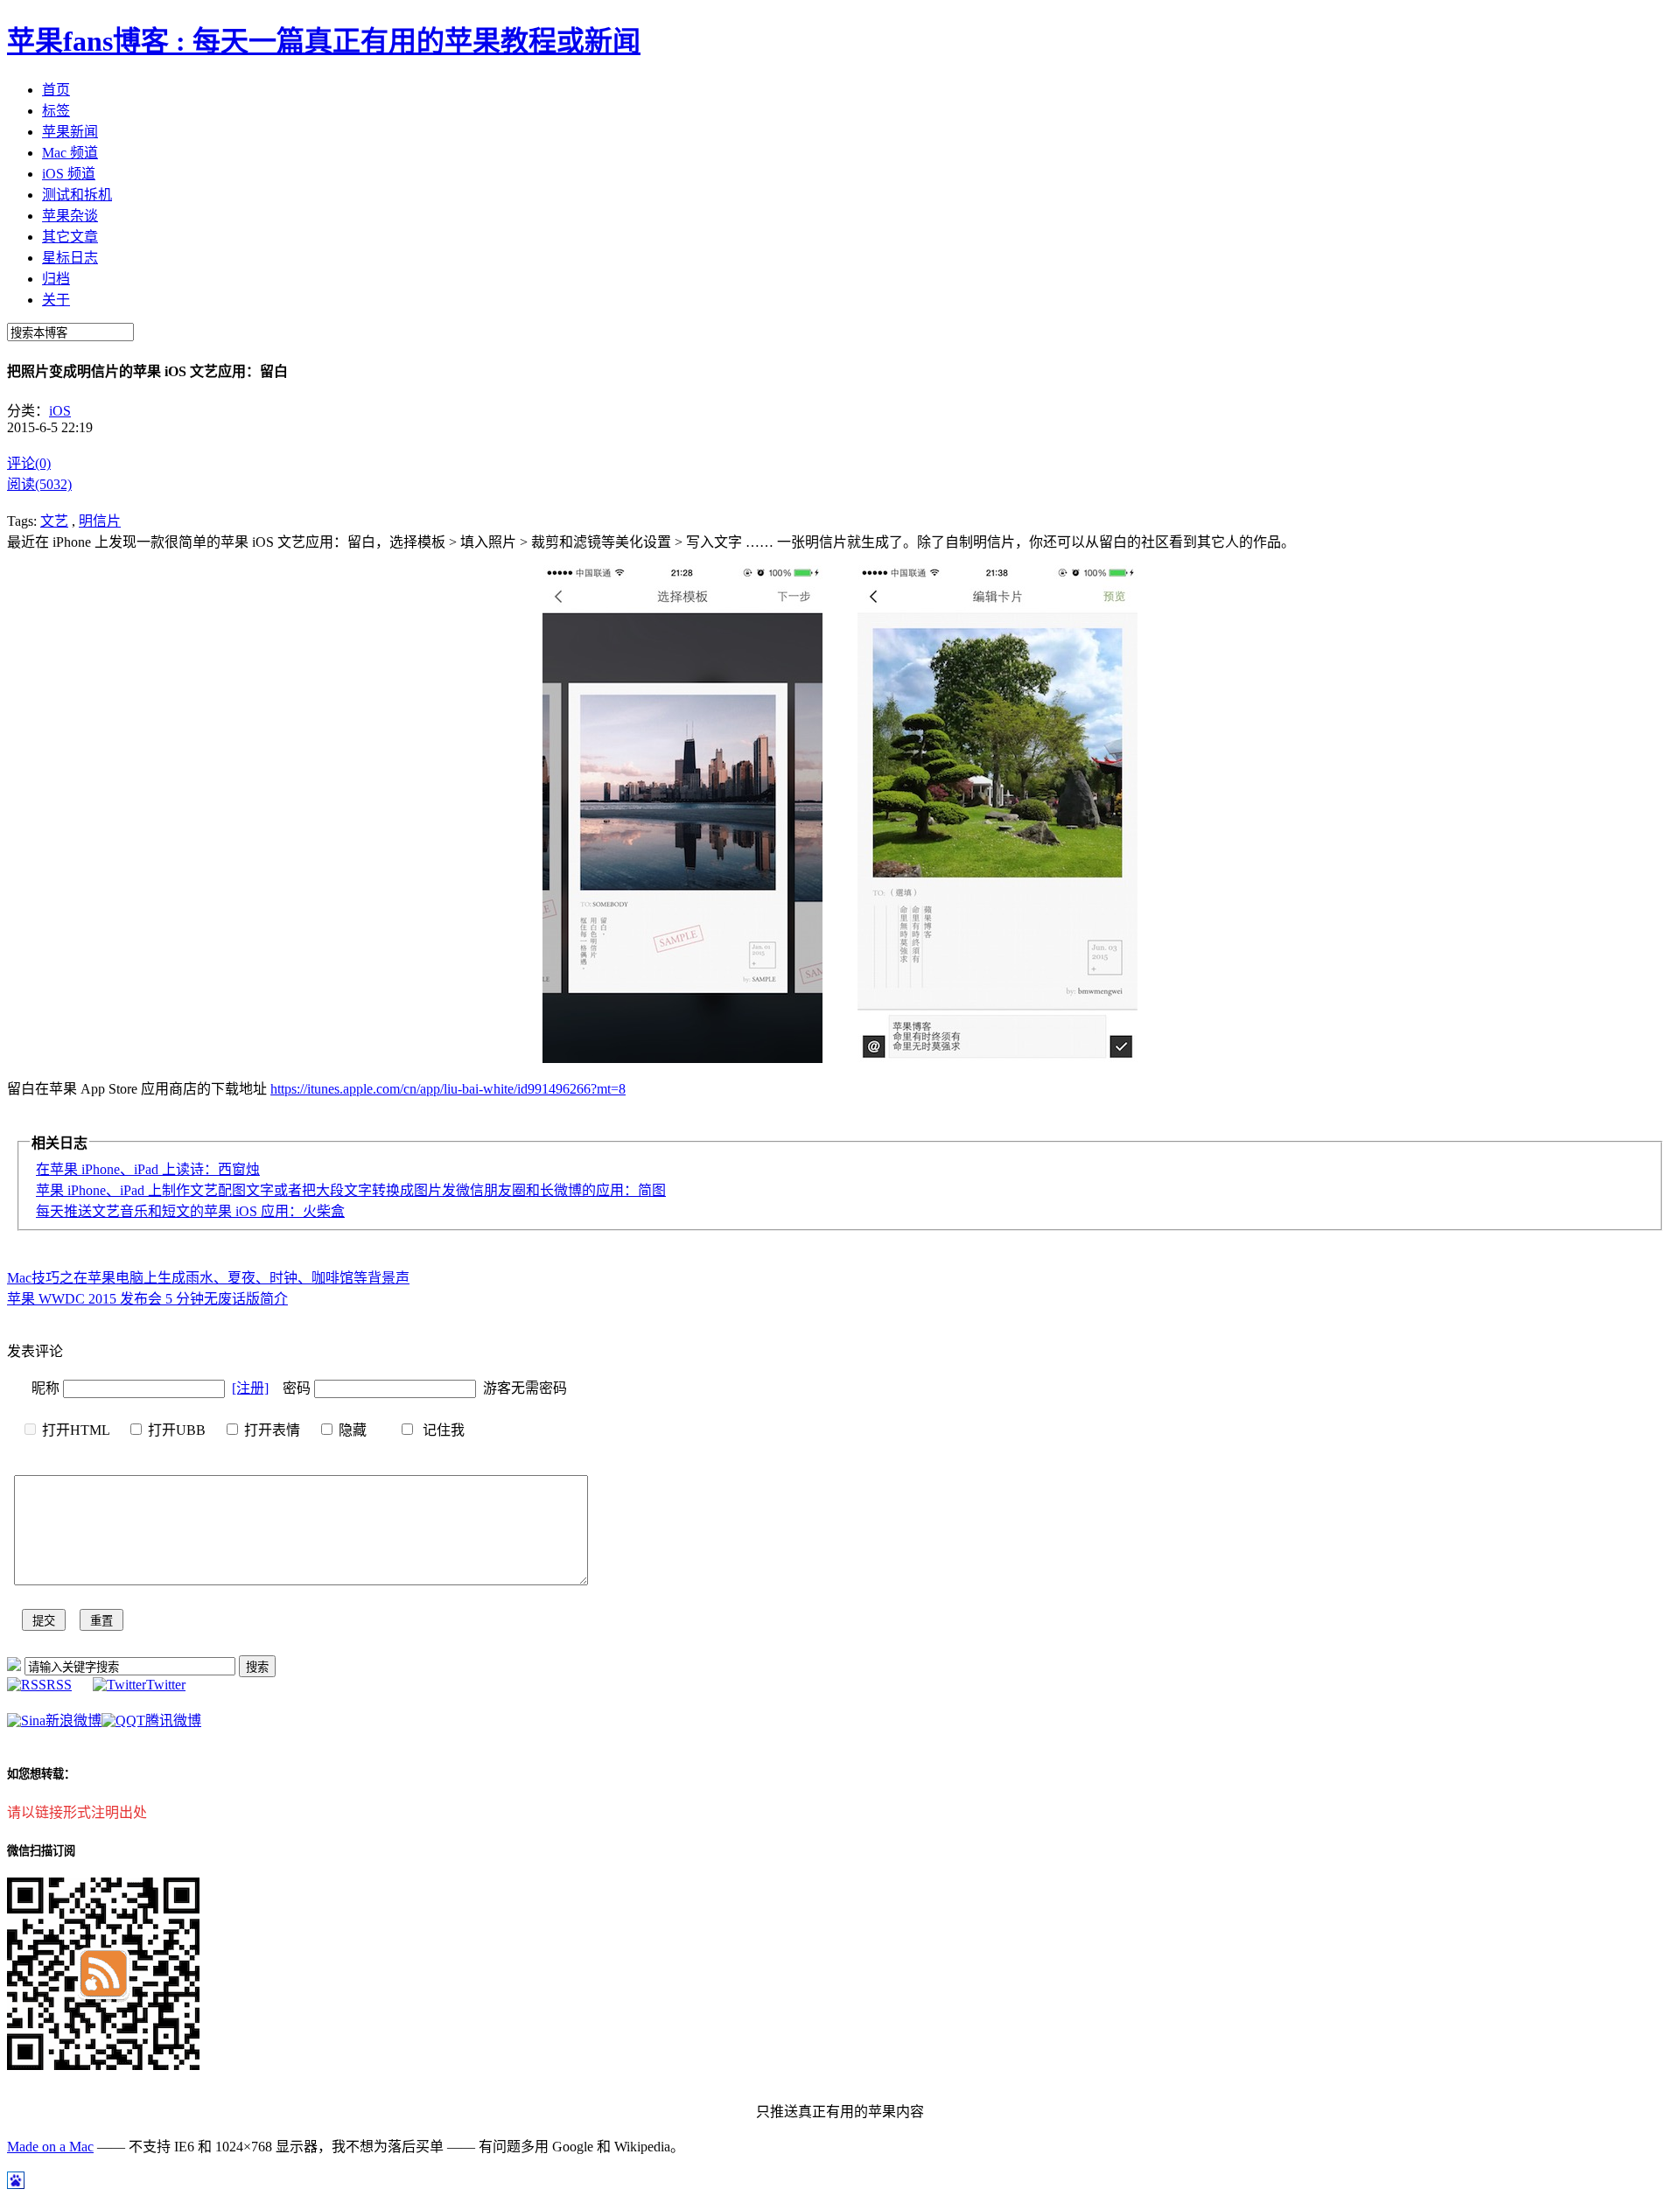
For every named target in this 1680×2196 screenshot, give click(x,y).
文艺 (54, 521)
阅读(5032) (39, 484)
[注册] (250, 1388)
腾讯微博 (173, 1720)
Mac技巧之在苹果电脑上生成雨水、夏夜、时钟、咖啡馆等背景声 (208, 1278)
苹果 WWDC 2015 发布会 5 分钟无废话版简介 (147, 1299)
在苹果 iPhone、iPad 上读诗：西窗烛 (148, 1169)
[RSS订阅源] (14, 1666)
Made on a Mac (50, 2147)
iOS (60, 411)
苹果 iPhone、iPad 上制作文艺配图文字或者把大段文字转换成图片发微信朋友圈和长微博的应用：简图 (351, 1190)
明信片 (100, 521)
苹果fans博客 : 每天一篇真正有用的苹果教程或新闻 (324, 41)
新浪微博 (73, 1720)
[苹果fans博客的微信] (103, 2065)
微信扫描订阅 (41, 1851)
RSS (59, 1685)
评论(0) (29, 463)
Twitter (166, 1685)
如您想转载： (41, 1774)
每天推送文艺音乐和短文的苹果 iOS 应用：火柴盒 (190, 1211)
